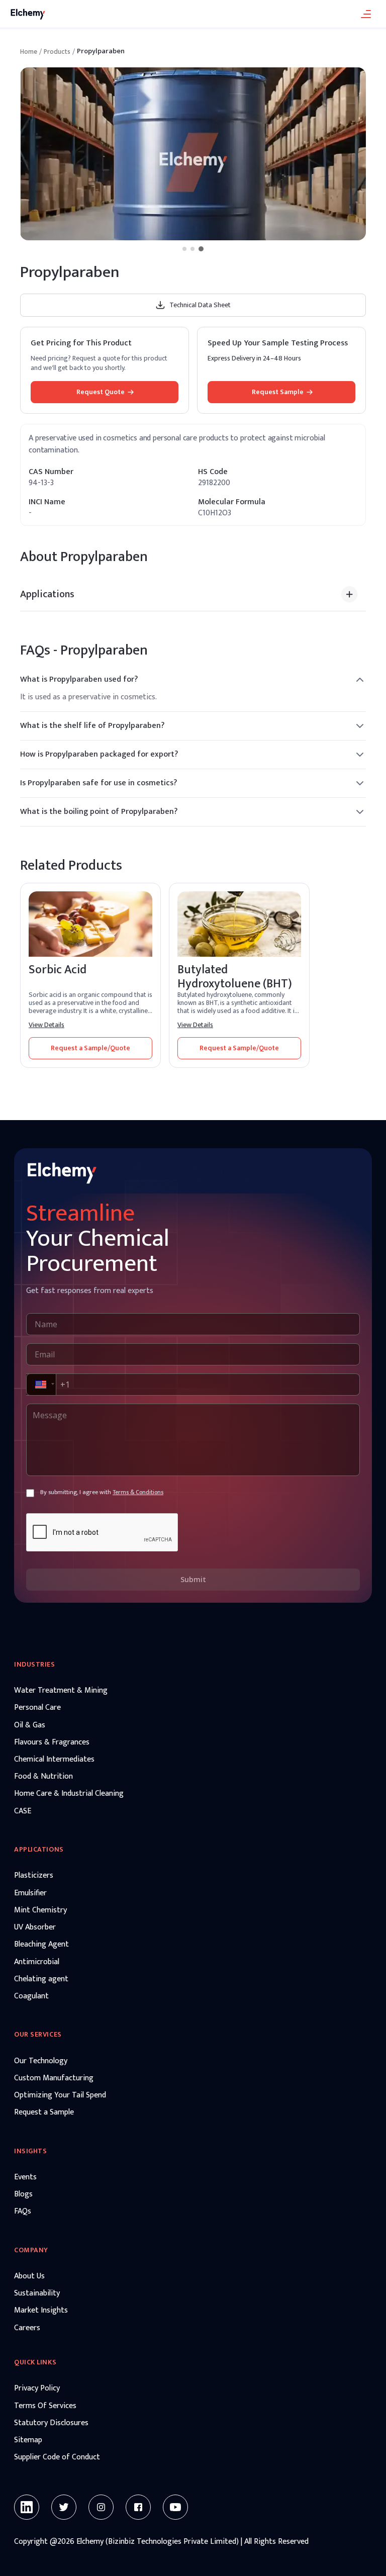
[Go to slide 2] (192, 249)
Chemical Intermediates (54, 1760)
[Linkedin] (27, 2507)
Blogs (23, 2194)
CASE (23, 1811)
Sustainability (37, 2293)
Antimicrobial (37, 1962)
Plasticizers (34, 1876)
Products (57, 52)
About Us (29, 2276)
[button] (40, 1385)
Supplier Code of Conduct (57, 2457)
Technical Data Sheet (200, 305)
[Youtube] (175, 2507)
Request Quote (101, 392)
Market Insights (41, 2311)
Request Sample (278, 392)
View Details (46, 1025)
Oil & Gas (30, 1725)
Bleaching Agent (41, 1945)
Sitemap (28, 2440)
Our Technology (41, 2061)
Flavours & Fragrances (52, 1742)
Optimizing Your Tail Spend (60, 2095)
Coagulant (31, 1996)
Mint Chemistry (40, 1910)
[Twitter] (64, 2507)
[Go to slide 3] (201, 249)
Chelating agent (41, 1979)
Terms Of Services (45, 2406)
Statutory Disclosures (51, 2423)
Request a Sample (44, 2112)
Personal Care (37, 1708)
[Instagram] (101, 2507)
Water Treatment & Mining (61, 1691)
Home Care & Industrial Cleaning (69, 1794)
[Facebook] (138, 2507)
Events (25, 2177)
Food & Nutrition (43, 1777)
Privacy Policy (37, 2388)
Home (29, 52)
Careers (27, 2328)
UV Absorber (35, 1927)
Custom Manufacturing (54, 2078)
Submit (193, 1579)
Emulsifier (30, 1893)
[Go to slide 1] (184, 249)
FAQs (23, 2212)
